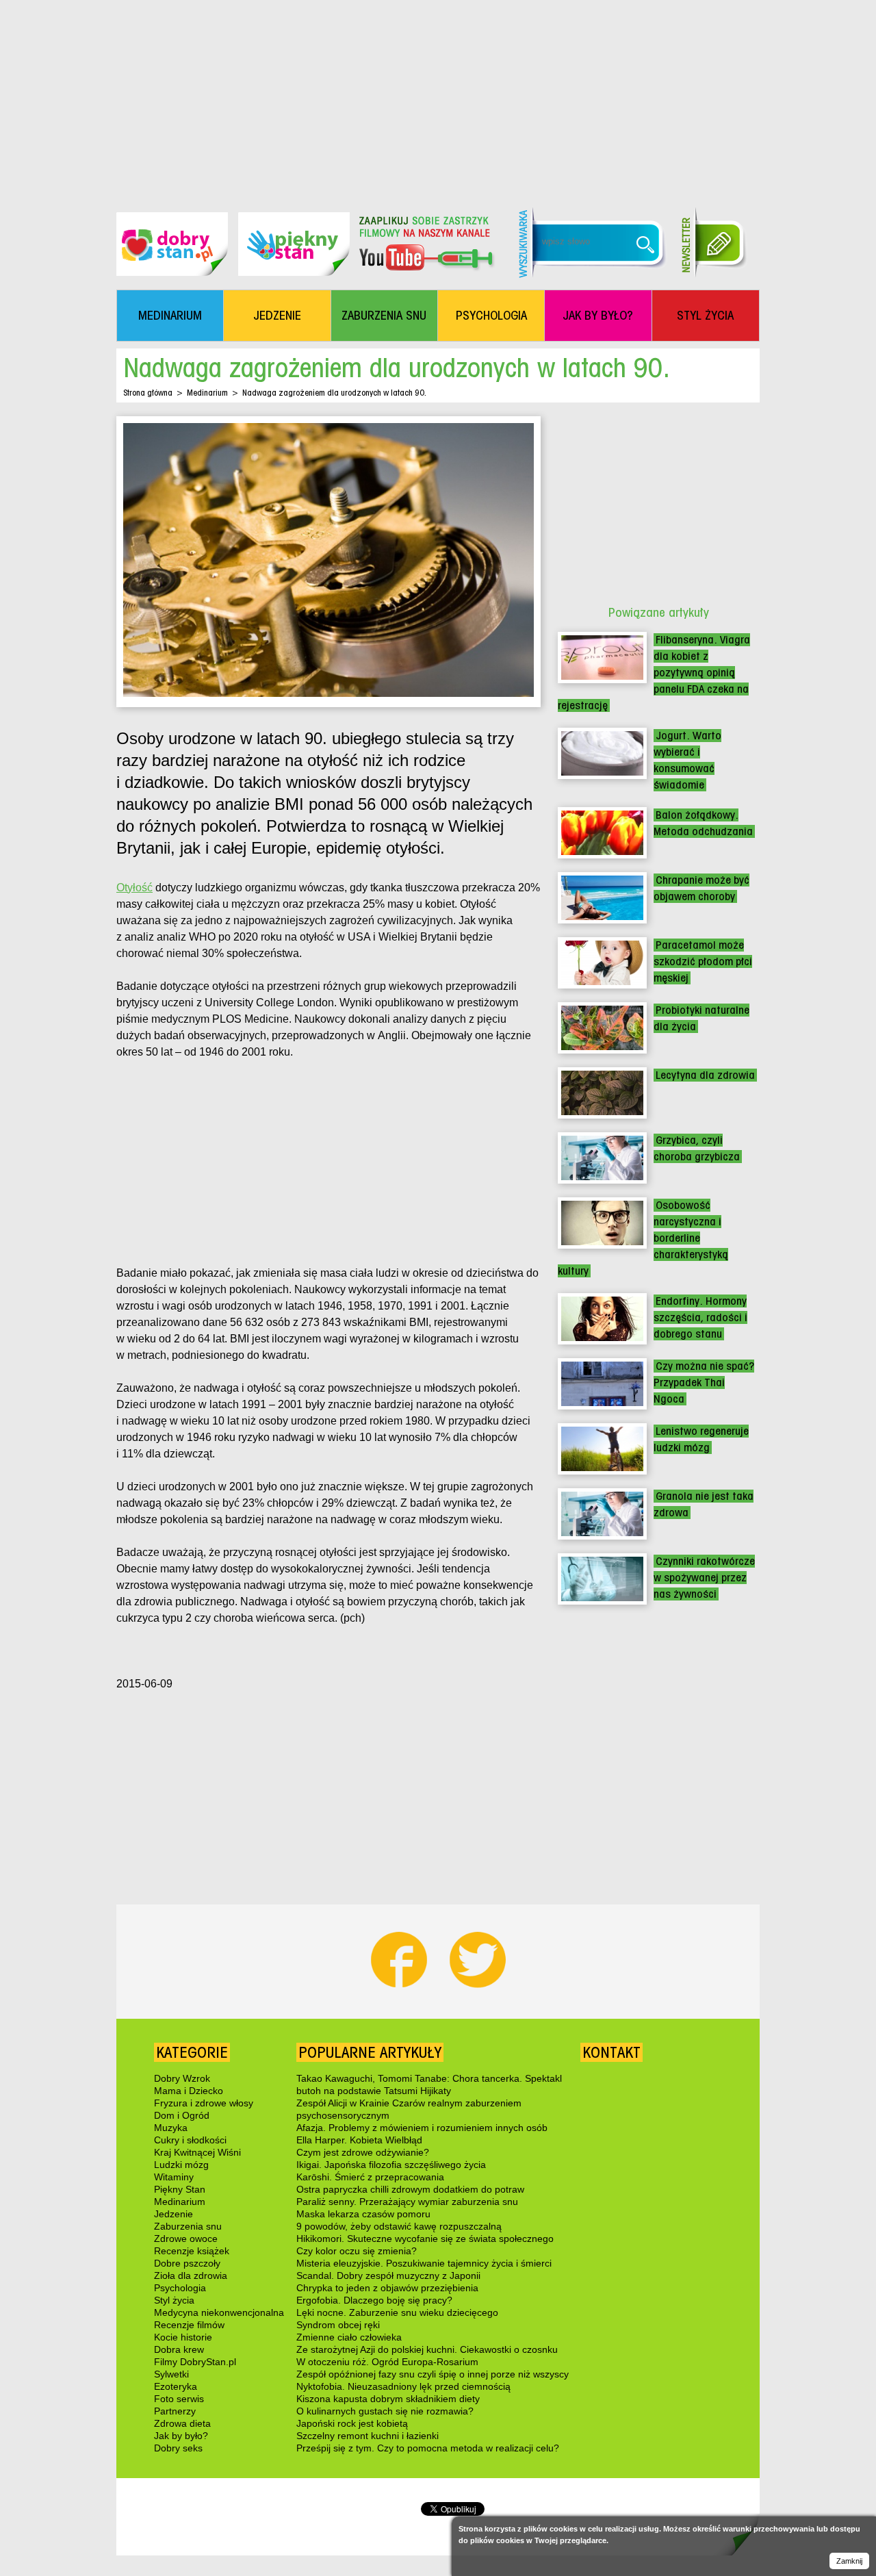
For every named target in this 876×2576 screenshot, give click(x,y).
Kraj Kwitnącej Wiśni (197, 2152)
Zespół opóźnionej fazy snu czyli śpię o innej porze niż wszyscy (433, 2374)
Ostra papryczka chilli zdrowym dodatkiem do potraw (410, 2189)
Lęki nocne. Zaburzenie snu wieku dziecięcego (397, 2312)
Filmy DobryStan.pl (195, 2362)
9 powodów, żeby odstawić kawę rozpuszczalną (399, 2226)
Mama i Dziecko (189, 2091)
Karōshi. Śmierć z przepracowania (370, 2177)
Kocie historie (183, 2337)
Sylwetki (171, 2374)
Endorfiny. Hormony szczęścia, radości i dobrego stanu (700, 1317)
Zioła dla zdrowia (191, 2275)
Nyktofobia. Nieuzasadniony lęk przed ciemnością (403, 2386)
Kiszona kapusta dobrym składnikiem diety (388, 2399)
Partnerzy (175, 2411)
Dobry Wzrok (182, 2078)
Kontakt (611, 2052)
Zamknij (849, 2561)
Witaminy (174, 2177)
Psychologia (180, 2288)
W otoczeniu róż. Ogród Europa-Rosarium (387, 2362)
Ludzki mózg (181, 2165)
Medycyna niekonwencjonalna (219, 2312)
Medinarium (207, 393)
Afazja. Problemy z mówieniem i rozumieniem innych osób (422, 2128)
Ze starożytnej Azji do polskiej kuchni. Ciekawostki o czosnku (427, 2349)
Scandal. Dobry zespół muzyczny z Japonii (388, 2275)
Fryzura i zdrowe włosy (204, 2103)
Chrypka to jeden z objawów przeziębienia (387, 2288)
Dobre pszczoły (187, 2263)
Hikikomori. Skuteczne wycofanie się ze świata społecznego (425, 2239)
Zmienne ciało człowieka (349, 2337)
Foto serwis (179, 2399)
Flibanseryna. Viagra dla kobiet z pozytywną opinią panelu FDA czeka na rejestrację (654, 673)
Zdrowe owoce (186, 2239)
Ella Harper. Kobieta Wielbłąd (359, 2140)
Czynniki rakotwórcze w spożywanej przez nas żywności (704, 1578)
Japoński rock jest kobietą (352, 2423)
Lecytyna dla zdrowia (705, 1075)
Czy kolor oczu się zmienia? (357, 2251)
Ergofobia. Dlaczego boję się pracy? (374, 2300)
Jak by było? (181, 2436)
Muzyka (171, 2128)
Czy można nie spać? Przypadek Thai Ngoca (704, 1382)
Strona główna (148, 393)
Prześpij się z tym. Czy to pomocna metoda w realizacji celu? (428, 2448)
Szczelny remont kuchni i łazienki (368, 2436)
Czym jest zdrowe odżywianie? (363, 2152)
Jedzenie (173, 2214)
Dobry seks (178, 2448)
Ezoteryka (176, 2386)
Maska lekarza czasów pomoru (363, 2214)
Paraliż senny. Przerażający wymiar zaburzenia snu (407, 2202)
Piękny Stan (180, 2189)
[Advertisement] (438, 96)
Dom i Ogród (182, 2115)
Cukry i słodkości (190, 2140)
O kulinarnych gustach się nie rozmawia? (385, 2411)
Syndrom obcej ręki (338, 2325)
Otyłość (134, 888)
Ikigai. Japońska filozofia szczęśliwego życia (391, 2165)
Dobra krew (179, 2349)
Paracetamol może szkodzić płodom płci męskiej (703, 961)
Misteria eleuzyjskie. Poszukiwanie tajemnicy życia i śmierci (424, 2263)
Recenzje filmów (189, 2325)
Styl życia (174, 2300)
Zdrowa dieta (182, 2423)
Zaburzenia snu (188, 2226)
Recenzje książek (192, 2251)
